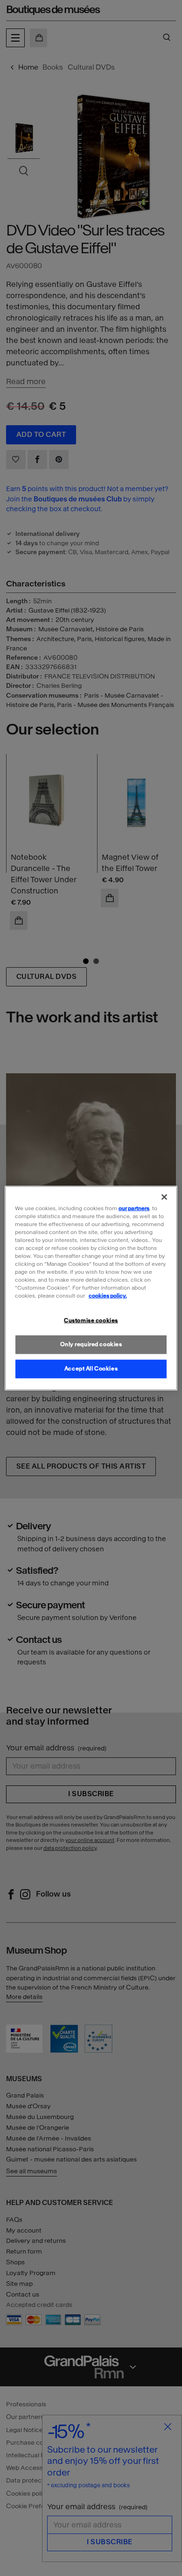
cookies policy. (108, 1296)
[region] (91, 1288)
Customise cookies (91, 1320)
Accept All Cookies (91, 1369)
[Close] (164, 1197)
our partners (134, 1208)
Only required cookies (91, 1344)
